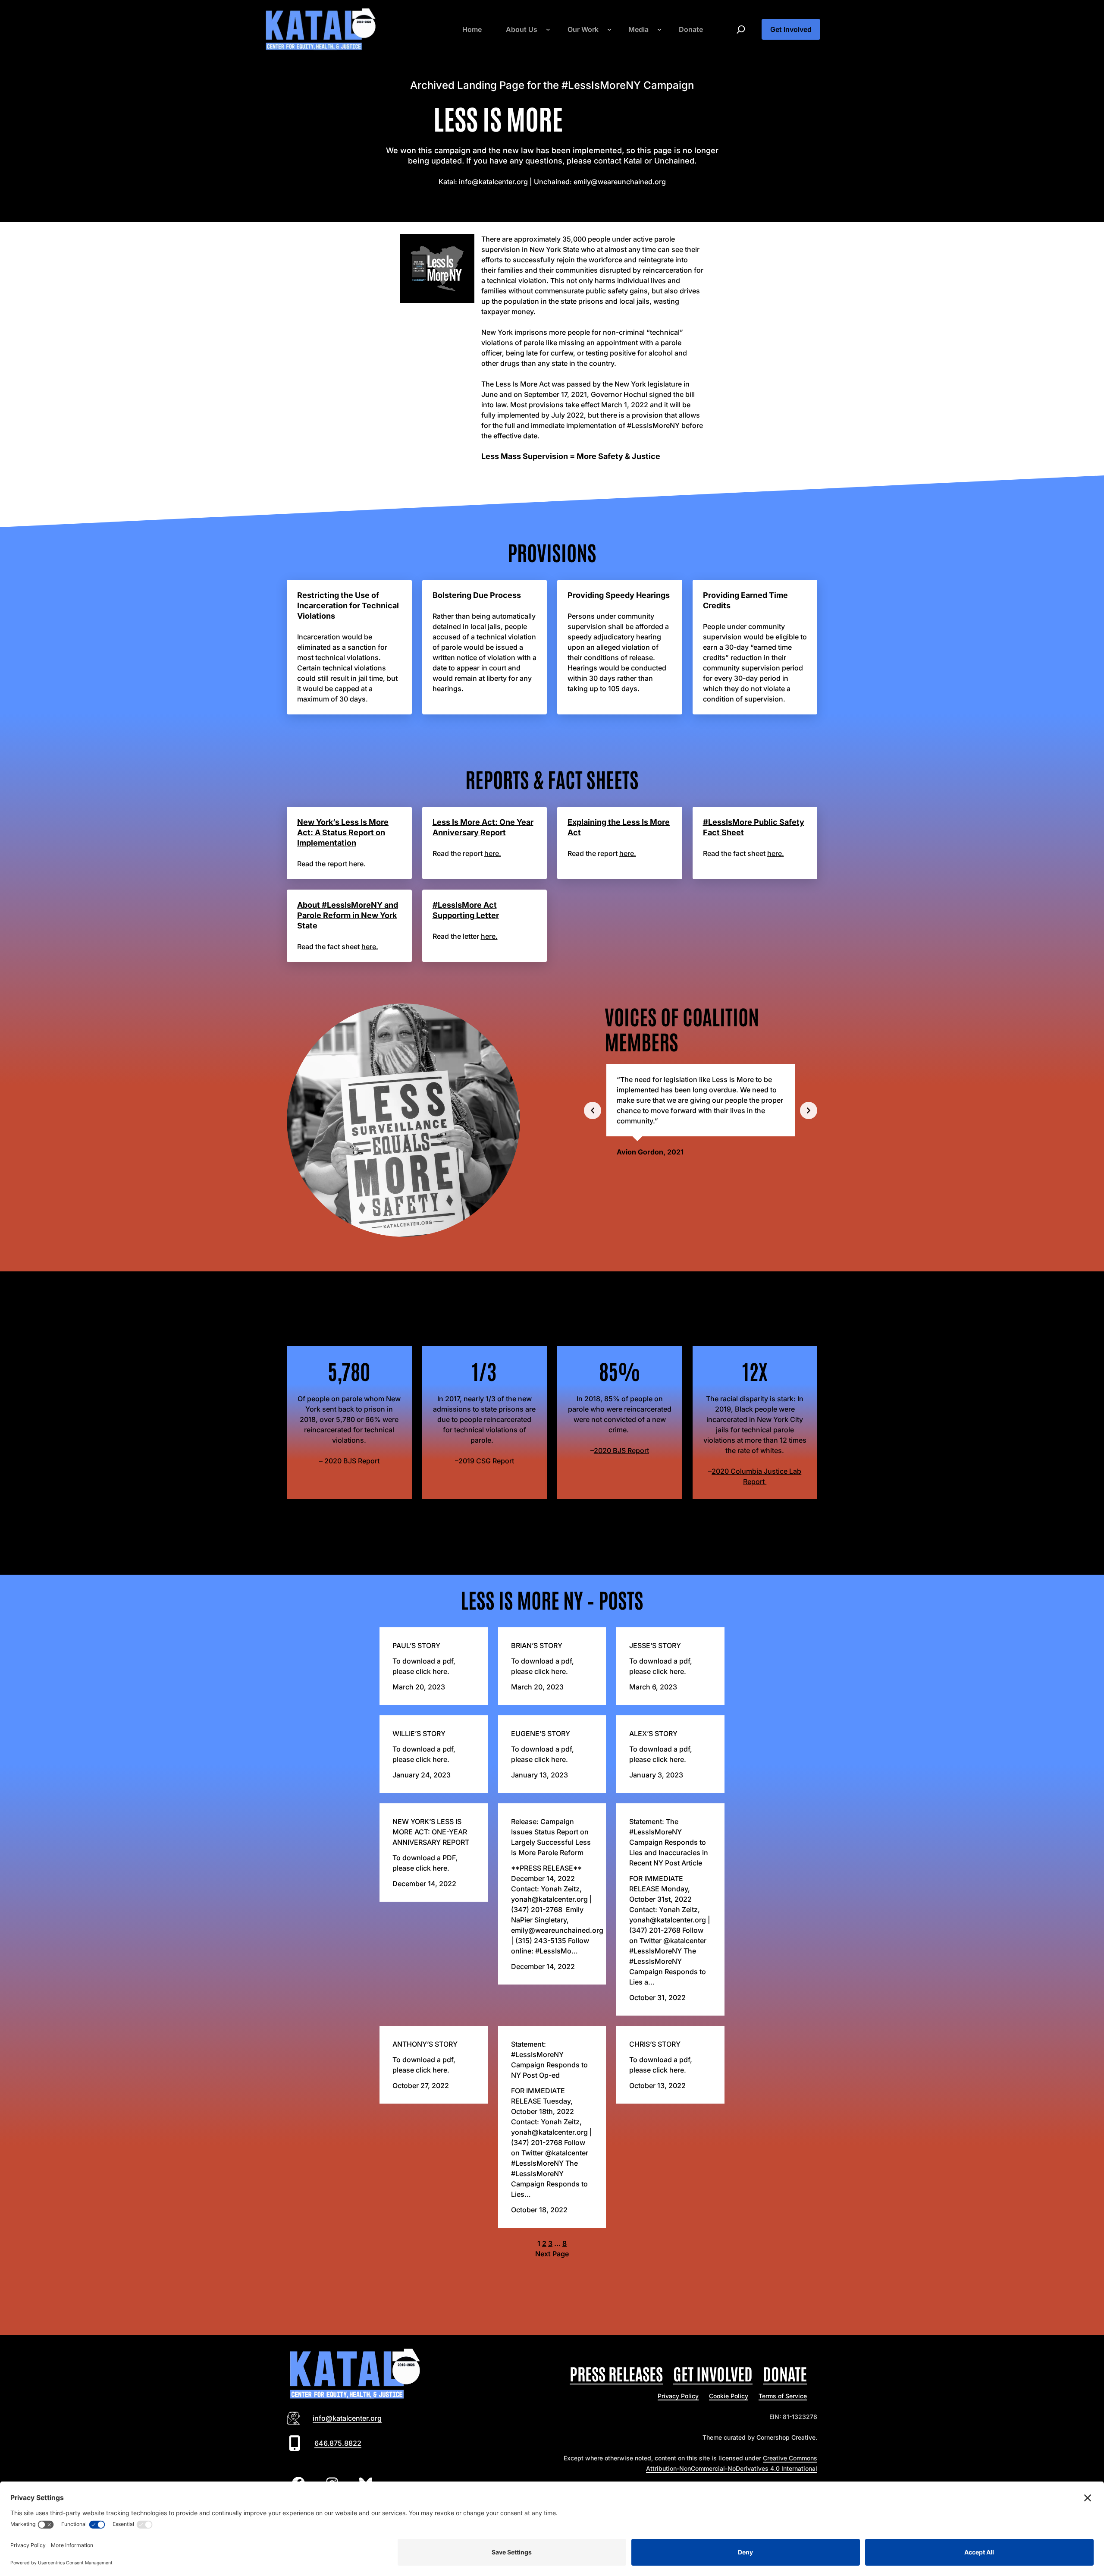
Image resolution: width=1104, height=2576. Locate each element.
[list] (701, 1110)
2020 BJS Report (352, 1461)
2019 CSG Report (486, 1461)
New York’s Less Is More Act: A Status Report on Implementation (343, 832)
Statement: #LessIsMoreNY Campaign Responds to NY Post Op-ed (549, 2060)
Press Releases (616, 2373)
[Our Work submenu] (609, 29)
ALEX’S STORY (653, 1733)
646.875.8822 (338, 2443)
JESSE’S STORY (655, 1645)
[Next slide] (809, 1110)
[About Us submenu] (548, 29)
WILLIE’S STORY (419, 1733)
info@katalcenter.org (347, 2418)
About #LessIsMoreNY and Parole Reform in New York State (348, 915)
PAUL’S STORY (416, 1645)
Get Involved (791, 29)
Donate (785, 2373)
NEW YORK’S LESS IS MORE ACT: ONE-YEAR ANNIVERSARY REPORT (431, 1832)
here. (357, 864)
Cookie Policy (729, 2396)
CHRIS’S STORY (655, 2044)
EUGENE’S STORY (541, 1733)
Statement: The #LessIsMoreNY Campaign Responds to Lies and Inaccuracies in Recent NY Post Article (669, 1842)
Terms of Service (783, 2396)
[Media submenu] (659, 29)
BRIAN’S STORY (537, 1645)
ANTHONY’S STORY (425, 2044)
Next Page (552, 2254)
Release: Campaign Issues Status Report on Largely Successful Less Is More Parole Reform (551, 1837)
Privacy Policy (678, 2396)
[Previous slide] (593, 1110)
